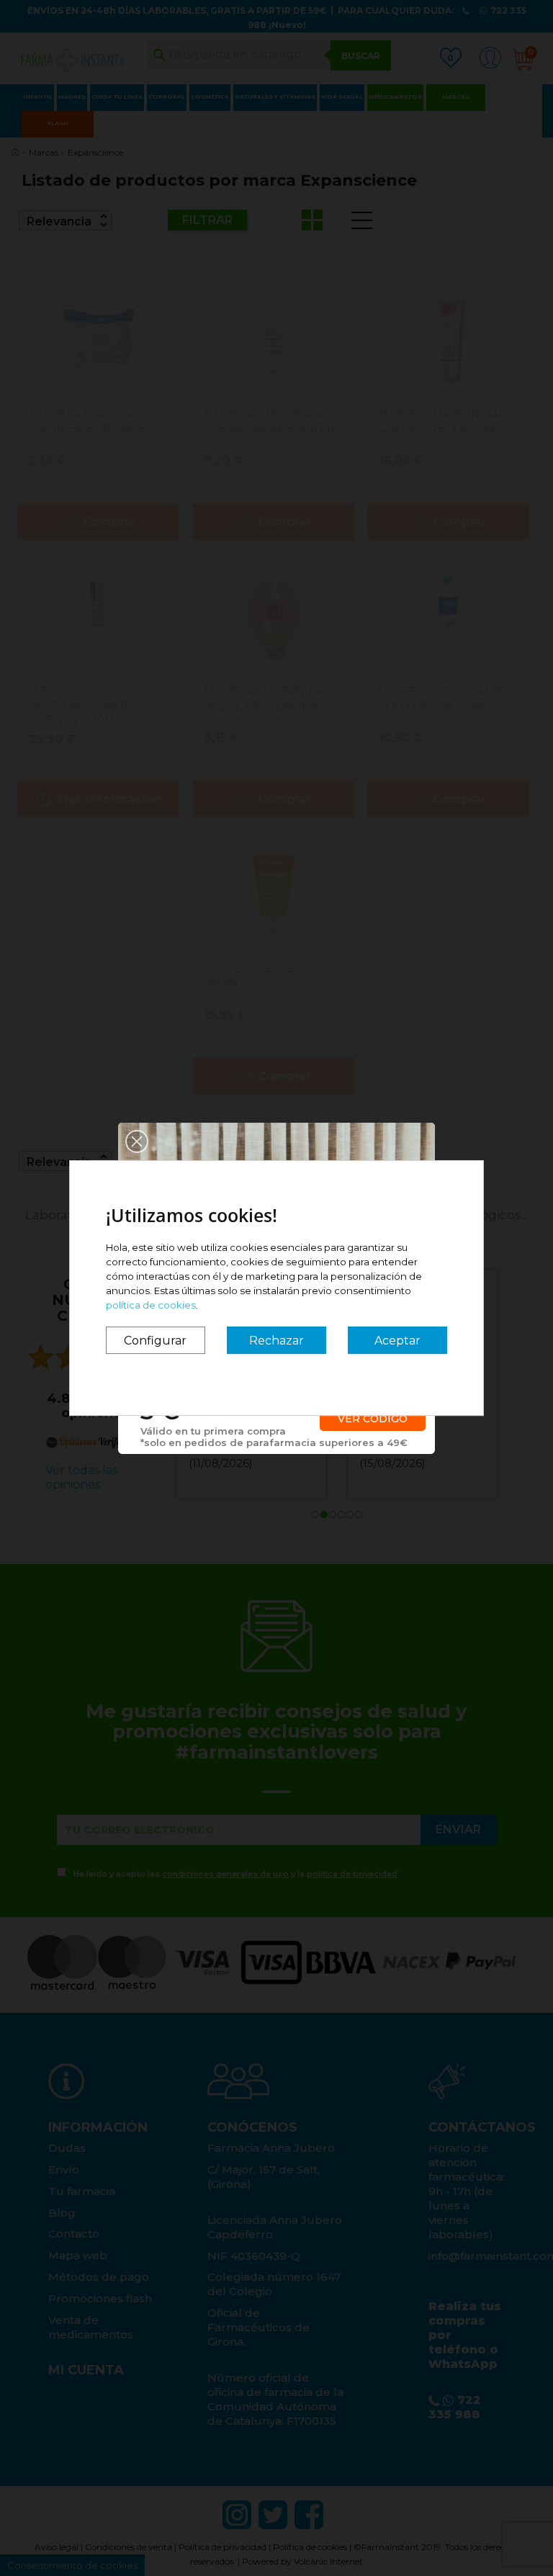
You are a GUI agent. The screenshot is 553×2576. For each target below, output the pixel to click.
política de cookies (151, 1305)
